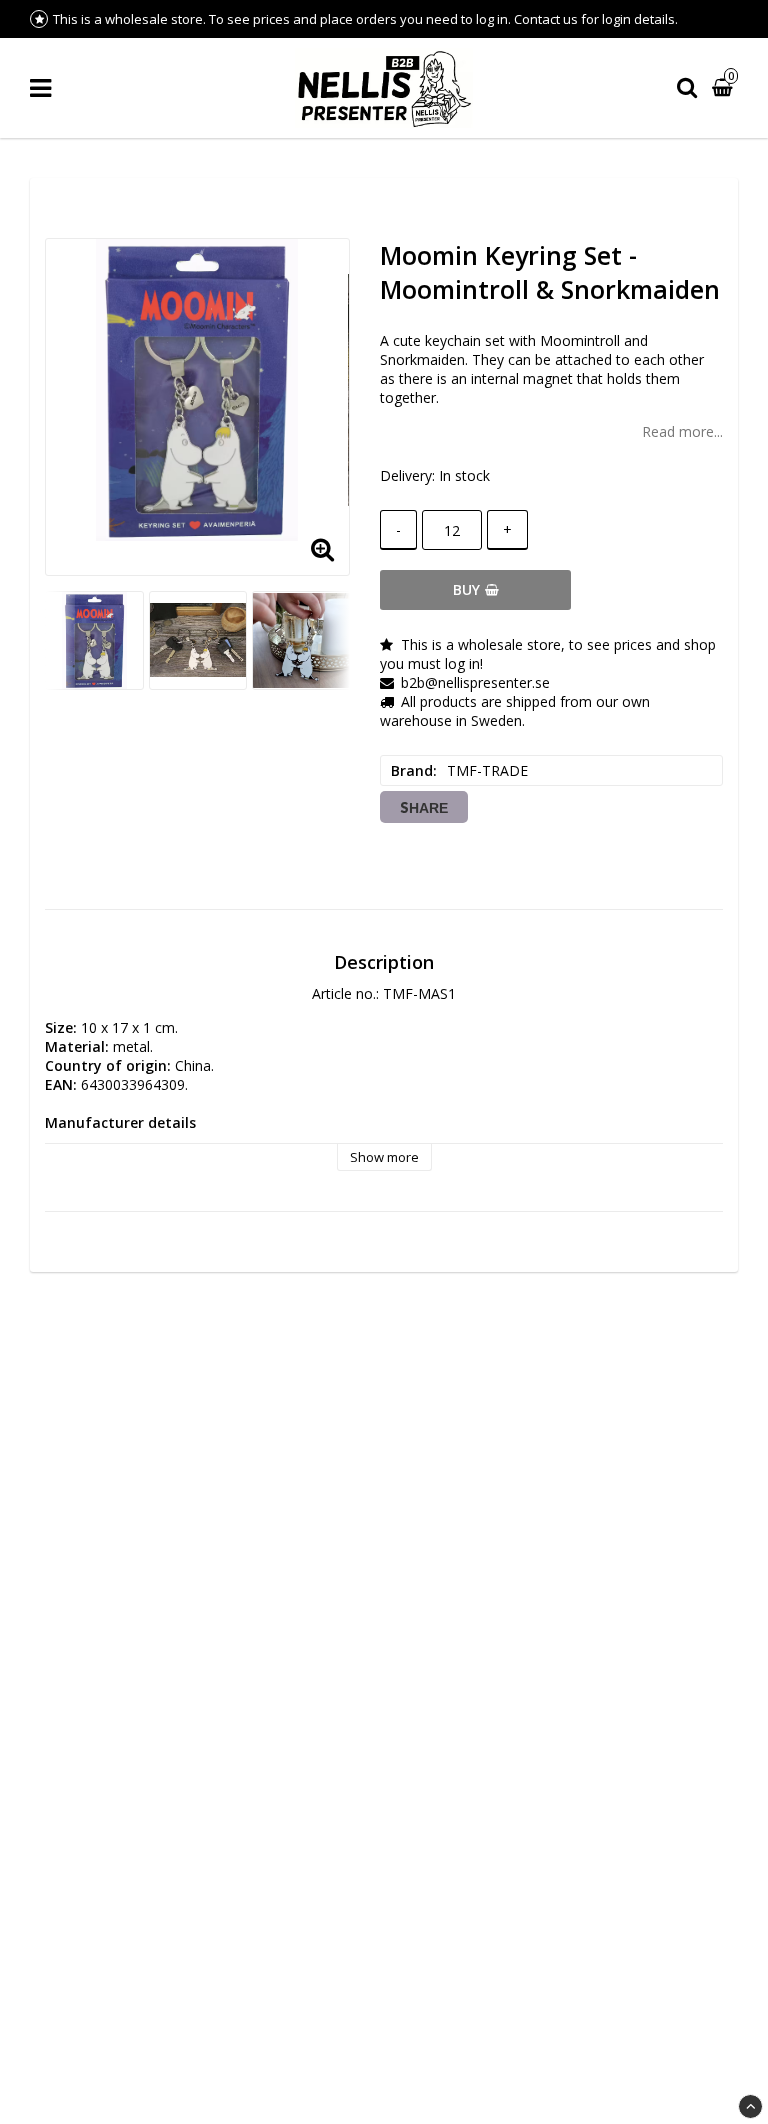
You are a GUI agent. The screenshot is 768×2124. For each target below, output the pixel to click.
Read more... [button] (682, 431)
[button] (725, 88)
